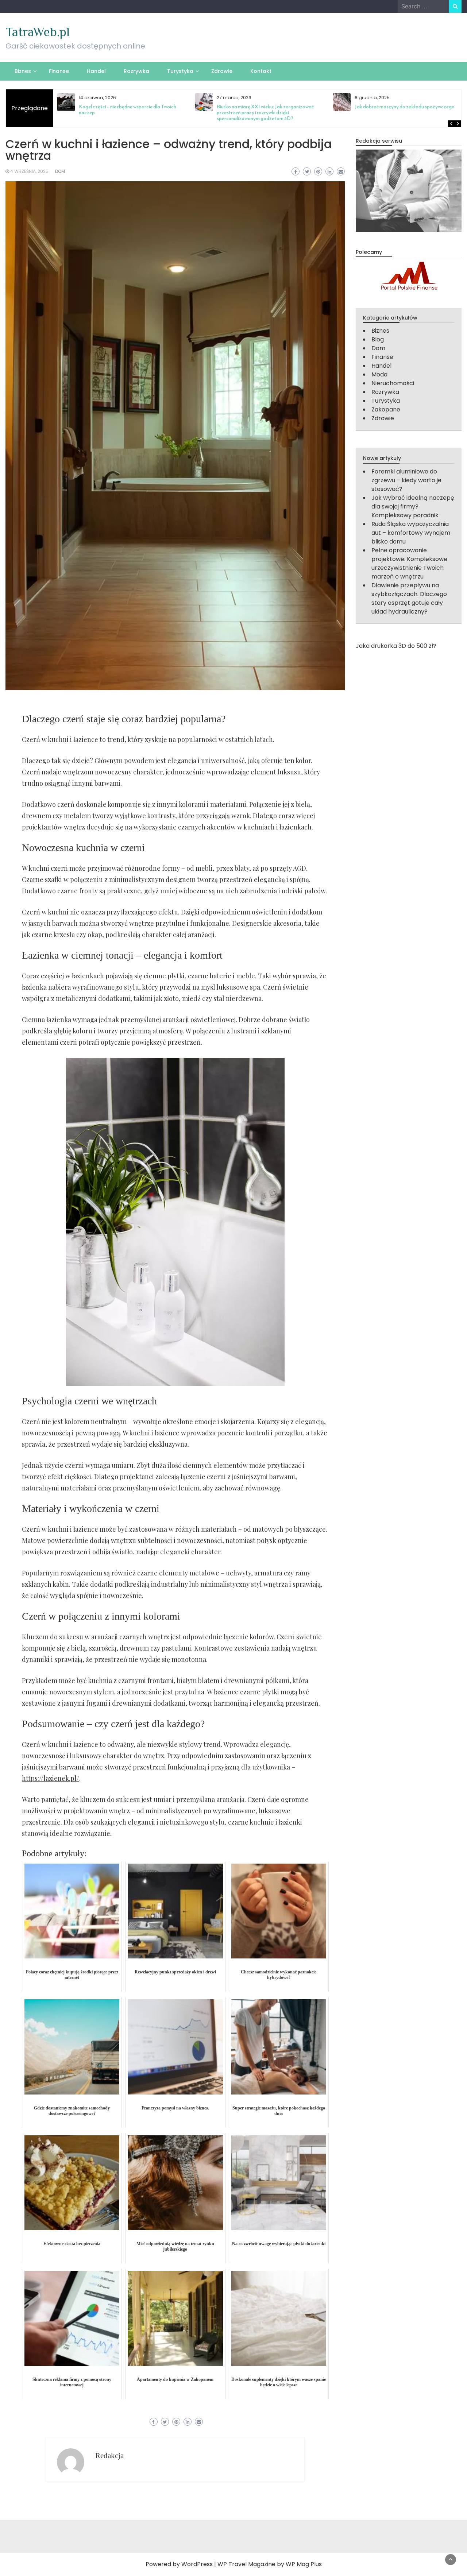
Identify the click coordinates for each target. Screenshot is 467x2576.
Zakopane (386, 409)
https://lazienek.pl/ (51, 1778)
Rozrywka (136, 71)
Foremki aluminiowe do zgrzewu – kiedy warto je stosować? (406, 480)
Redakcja (109, 2456)
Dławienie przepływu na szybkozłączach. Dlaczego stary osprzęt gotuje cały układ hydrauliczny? (409, 598)
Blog (378, 339)
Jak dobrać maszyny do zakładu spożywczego (405, 107)
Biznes (23, 71)
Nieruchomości (393, 383)
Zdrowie (222, 71)
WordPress (197, 2564)
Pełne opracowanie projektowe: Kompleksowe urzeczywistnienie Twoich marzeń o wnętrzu (409, 563)
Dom (60, 171)
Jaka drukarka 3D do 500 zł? (396, 646)
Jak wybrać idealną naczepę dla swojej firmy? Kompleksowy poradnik (413, 506)
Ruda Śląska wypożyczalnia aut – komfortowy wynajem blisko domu (411, 533)
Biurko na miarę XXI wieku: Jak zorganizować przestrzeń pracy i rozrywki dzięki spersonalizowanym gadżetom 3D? (265, 113)
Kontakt (261, 71)
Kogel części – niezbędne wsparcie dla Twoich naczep (128, 110)
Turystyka (180, 71)
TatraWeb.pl (38, 32)
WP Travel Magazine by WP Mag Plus (270, 2564)
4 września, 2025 (29, 171)
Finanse (59, 71)
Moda (379, 374)
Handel (96, 71)
